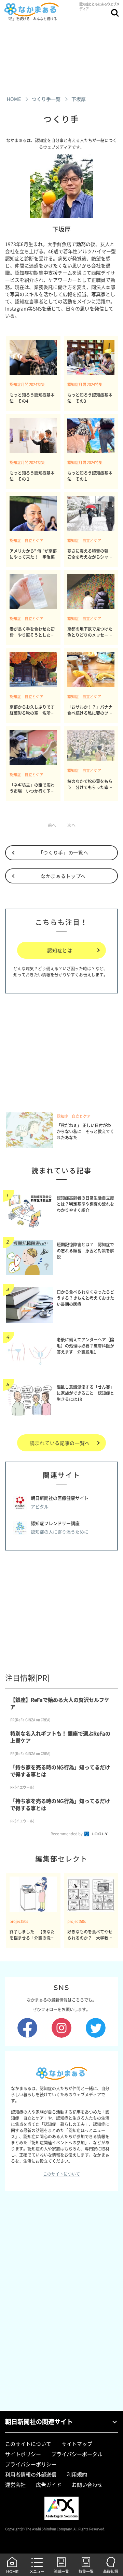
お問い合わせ (87, 2485)
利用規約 (77, 2474)
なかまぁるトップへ (63, 876)
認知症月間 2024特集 (27, 384)
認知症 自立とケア (26, 541)
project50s (19, 1921)
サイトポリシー (23, 2454)
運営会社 (15, 2485)
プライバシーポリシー (31, 2464)
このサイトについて (61, 2174)
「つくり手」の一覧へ (63, 852)
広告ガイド (49, 2485)
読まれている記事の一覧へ (60, 1443)
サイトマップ (77, 2444)
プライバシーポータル (77, 2454)
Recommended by (67, 1834)
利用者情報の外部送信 (31, 2474)
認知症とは (60, 950)
